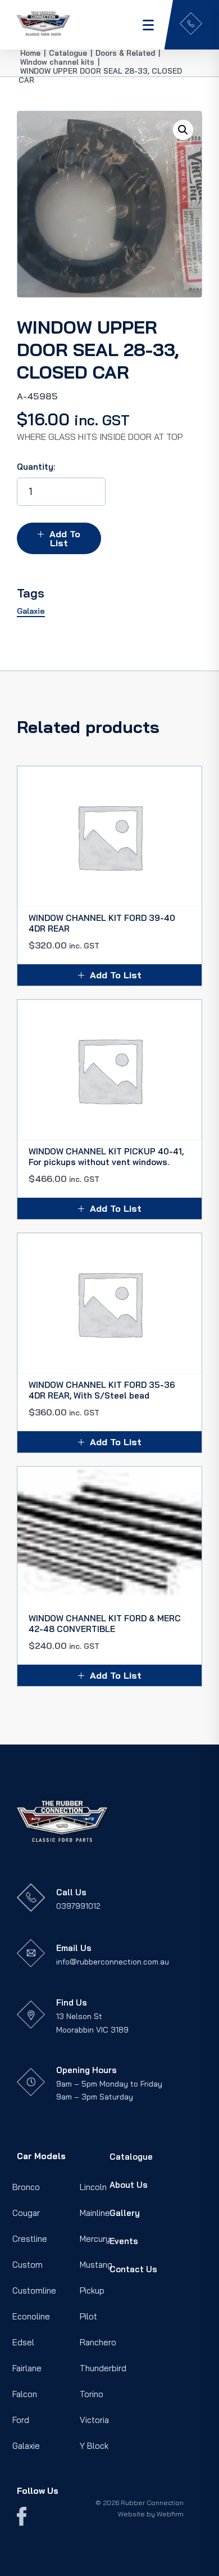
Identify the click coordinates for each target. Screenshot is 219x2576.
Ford (21, 2420)
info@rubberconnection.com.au (113, 1962)
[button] (183, 130)
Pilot (88, 2316)
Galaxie (26, 2446)
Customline (34, 2290)
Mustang (96, 2265)
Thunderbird (103, 2368)
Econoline (31, 2316)
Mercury (95, 2239)
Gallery (125, 2213)
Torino (92, 2394)
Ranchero (98, 2342)
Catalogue (131, 2157)
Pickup (92, 2290)
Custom (28, 2265)
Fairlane (27, 2368)
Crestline (30, 2239)
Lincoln (93, 2187)
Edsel (23, 2342)
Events (124, 2241)
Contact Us (133, 2269)
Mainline (95, 2213)
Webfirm (170, 2514)
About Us (129, 2185)
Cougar (26, 2213)
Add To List (65, 538)
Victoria (94, 2420)
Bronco (26, 2187)
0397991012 (78, 1906)
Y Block (94, 2446)
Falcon (25, 2394)
